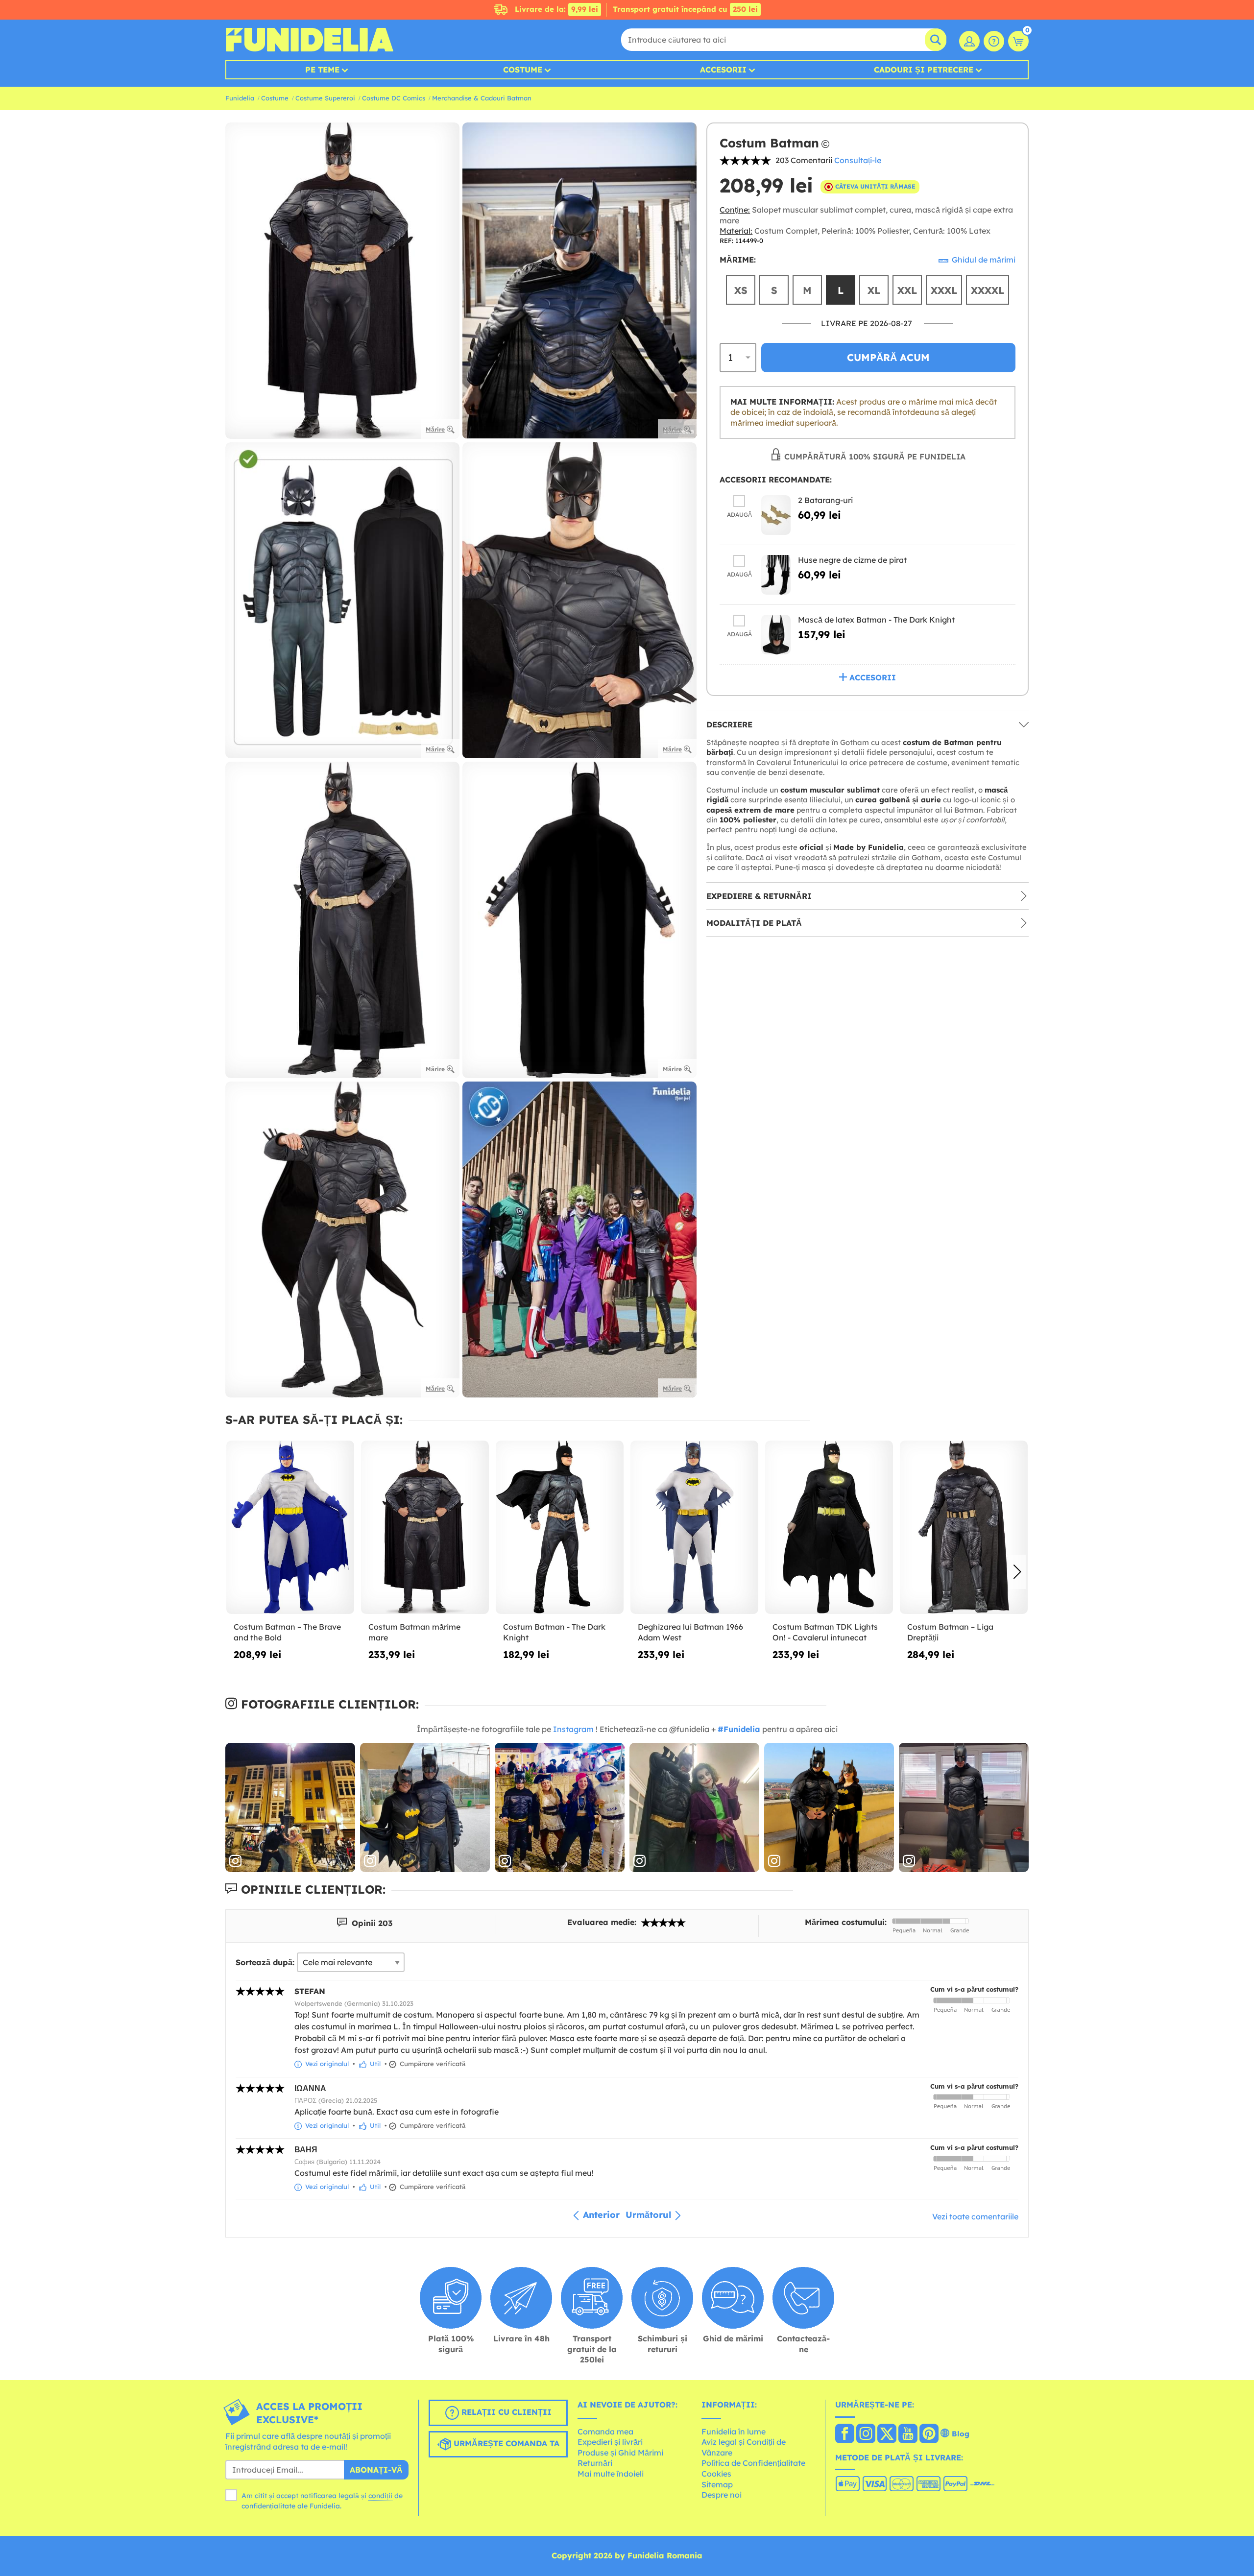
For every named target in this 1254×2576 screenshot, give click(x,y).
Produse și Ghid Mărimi (620, 2453)
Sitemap (717, 2484)
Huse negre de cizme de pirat (852, 560)
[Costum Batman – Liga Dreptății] (964, 1528)
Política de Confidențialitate (753, 2463)
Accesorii (723, 70)
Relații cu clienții (505, 2412)
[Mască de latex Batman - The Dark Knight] (776, 635)
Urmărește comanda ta (505, 2443)
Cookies (716, 2474)
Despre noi (722, 2495)
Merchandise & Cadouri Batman (482, 98)
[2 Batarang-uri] (776, 515)
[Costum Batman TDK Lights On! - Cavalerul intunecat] (829, 1528)
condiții (380, 2496)
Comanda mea (605, 2432)
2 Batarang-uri (825, 500)
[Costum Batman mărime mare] (425, 1528)
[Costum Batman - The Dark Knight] (560, 1528)
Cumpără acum (888, 357)
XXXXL (988, 290)
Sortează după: (265, 1962)
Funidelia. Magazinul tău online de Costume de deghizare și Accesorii (309, 40)
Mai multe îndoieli (611, 2474)
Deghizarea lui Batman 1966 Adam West (690, 1632)
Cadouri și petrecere (924, 70)
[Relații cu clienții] (994, 41)
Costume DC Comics (394, 98)
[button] (1017, 1572)
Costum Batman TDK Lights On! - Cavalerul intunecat (825, 1632)
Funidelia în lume (734, 2432)
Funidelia (240, 98)
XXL (907, 290)
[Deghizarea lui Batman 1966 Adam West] (694, 1528)
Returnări (595, 2463)
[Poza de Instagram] (290, 1808)
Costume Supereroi (325, 98)
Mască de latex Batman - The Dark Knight (876, 620)
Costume (523, 70)
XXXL (944, 290)
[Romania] (845, 2434)
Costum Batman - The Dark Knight (554, 1632)
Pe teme (322, 70)
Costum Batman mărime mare (414, 1632)
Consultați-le (858, 160)
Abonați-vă (376, 2470)
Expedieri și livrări (610, 2442)
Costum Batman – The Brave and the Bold (287, 1632)
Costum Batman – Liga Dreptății (950, 1632)
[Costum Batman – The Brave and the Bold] (290, 1528)
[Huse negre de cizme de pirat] (776, 575)
